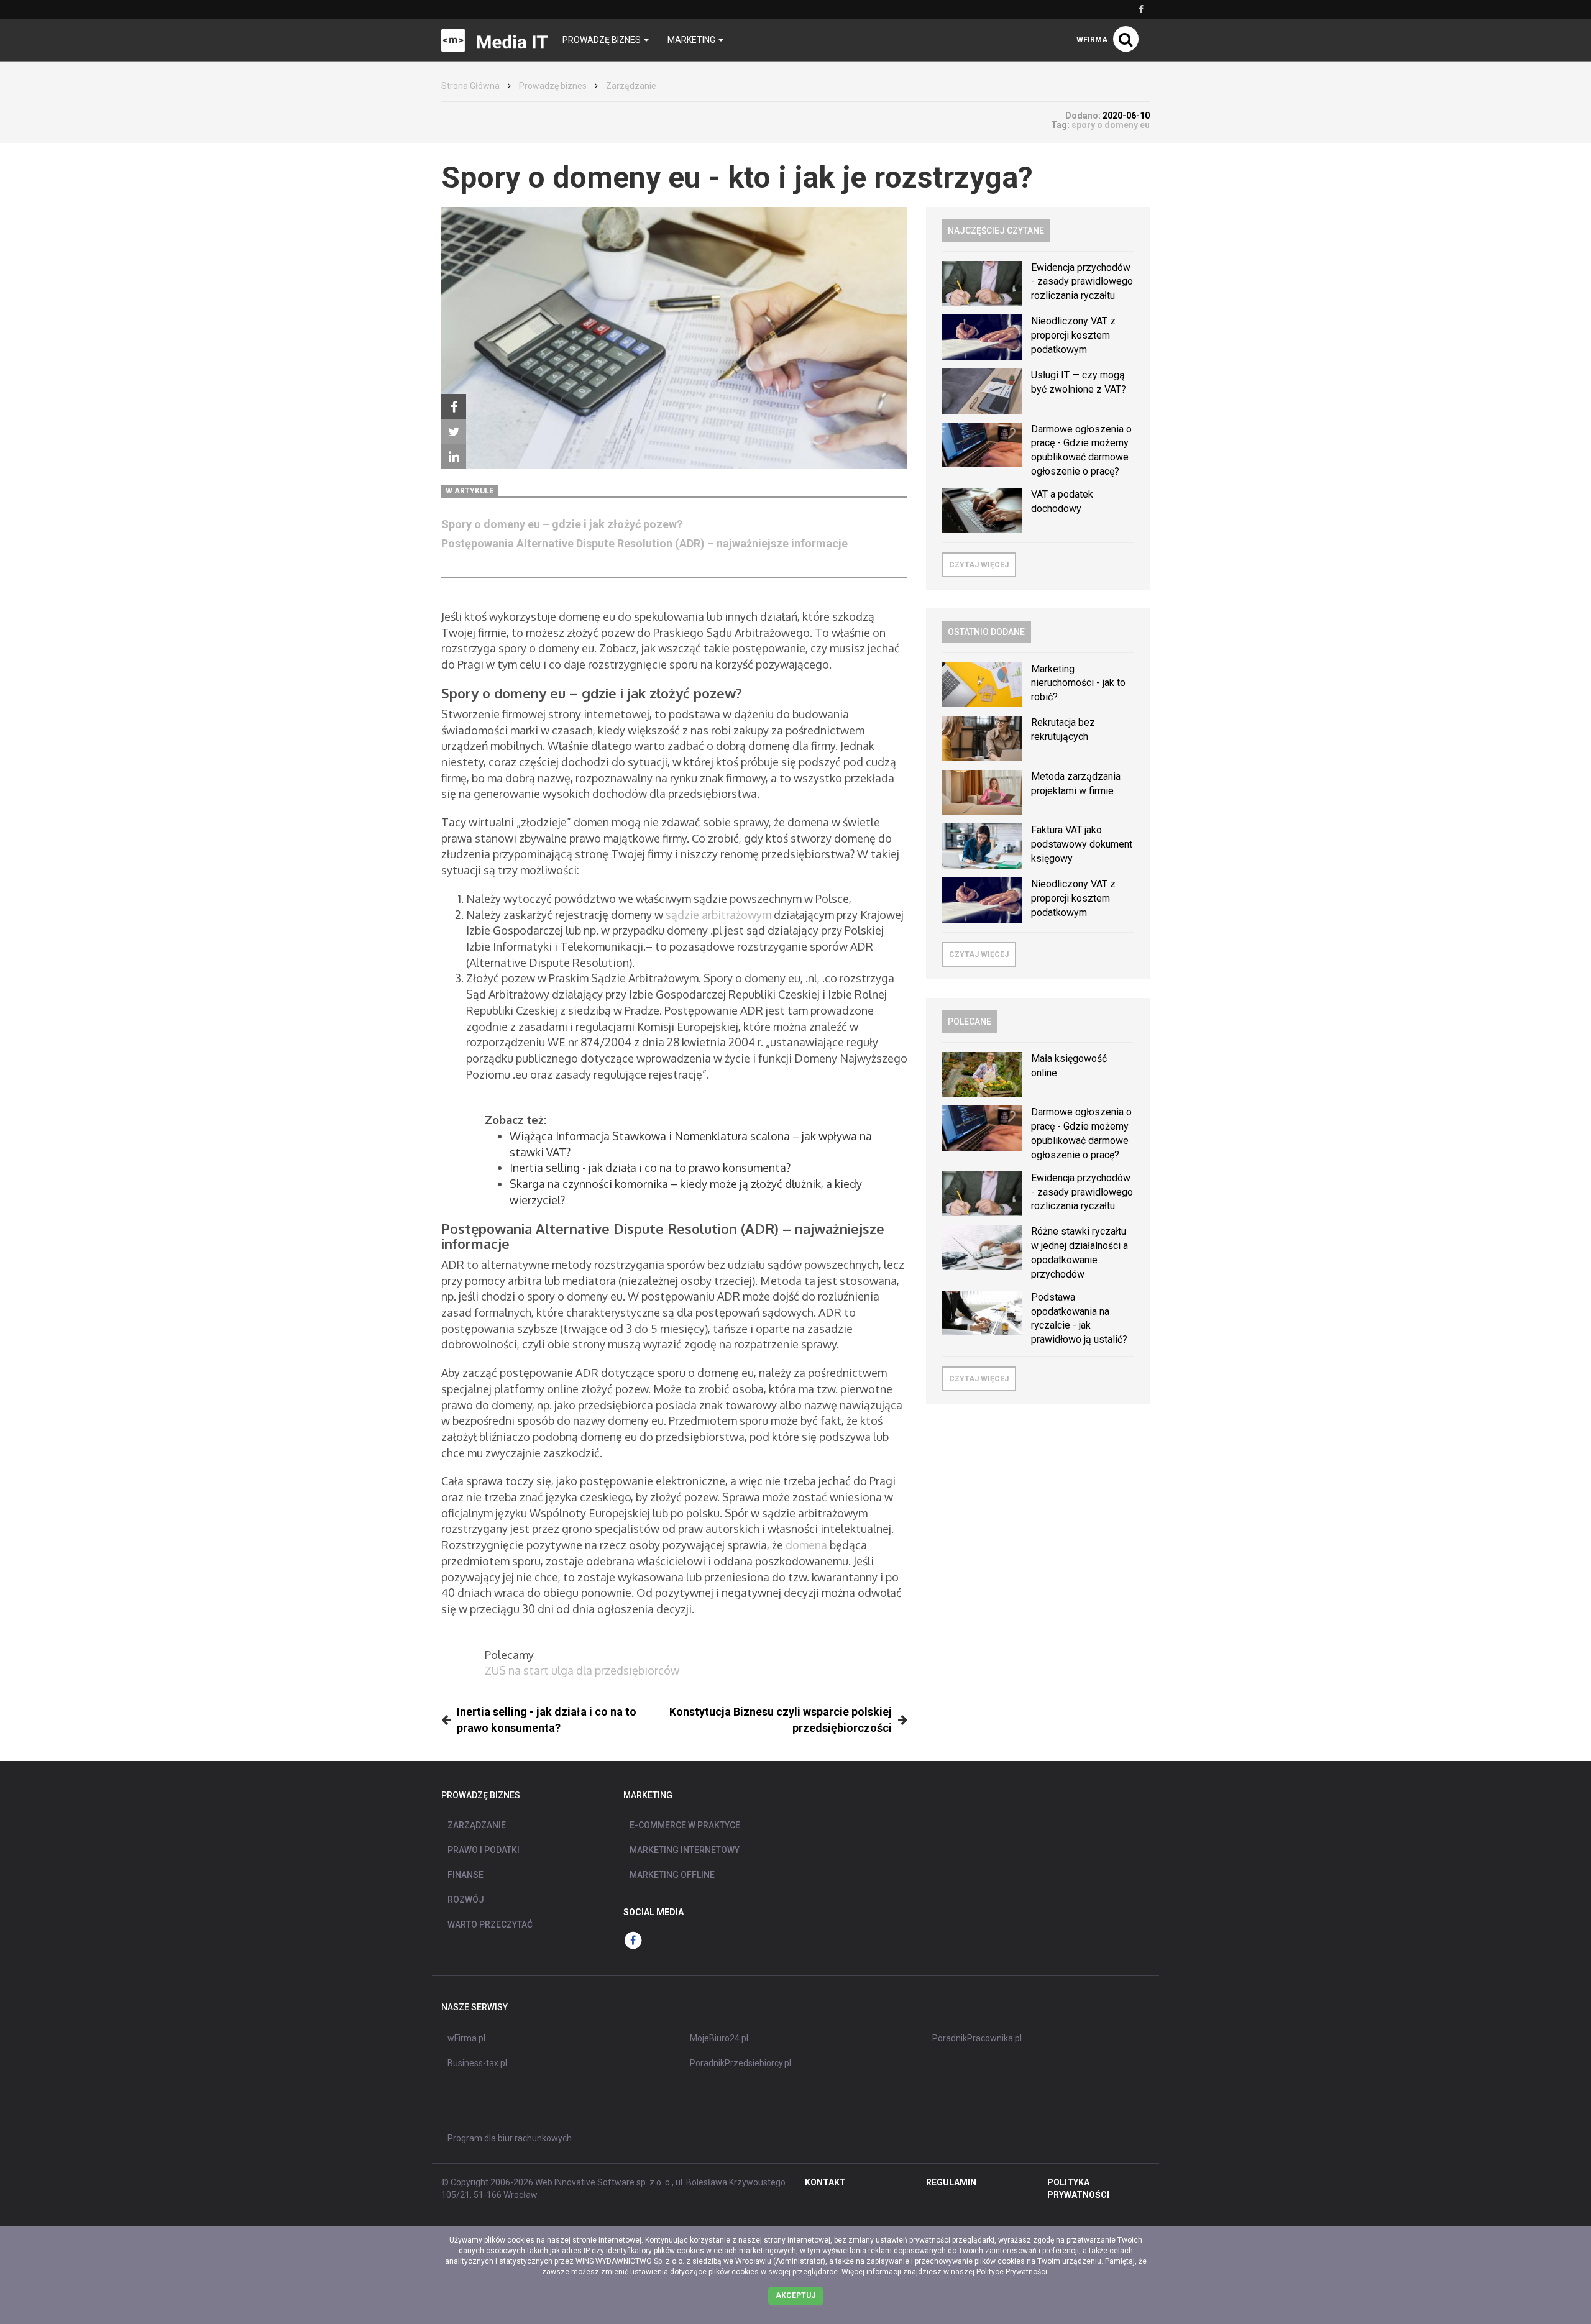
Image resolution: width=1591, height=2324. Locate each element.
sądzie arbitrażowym (718, 915)
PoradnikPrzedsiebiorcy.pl (740, 2063)
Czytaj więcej (979, 565)
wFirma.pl (466, 2038)
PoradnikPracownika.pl (977, 2038)
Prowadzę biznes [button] (603, 40)
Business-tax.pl (477, 2063)
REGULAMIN (951, 2182)
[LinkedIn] (454, 456)
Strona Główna (470, 86)
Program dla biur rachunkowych (510, 2138)
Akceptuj (795, 2295)
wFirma (1092, 40)
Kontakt (825, 2182)
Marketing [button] (692, 40)
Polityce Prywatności (1012, 2272)
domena (806, 1545)
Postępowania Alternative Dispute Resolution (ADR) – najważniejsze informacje (644, 543)
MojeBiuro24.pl (719, 2038)
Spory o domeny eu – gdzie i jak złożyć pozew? (562, 524)
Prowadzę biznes (553, 86)
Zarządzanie (631, 86)
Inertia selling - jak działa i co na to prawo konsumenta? (650, 1168)
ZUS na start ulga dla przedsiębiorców (582, 1670)
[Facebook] (454, 406)
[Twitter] (454, 431)
